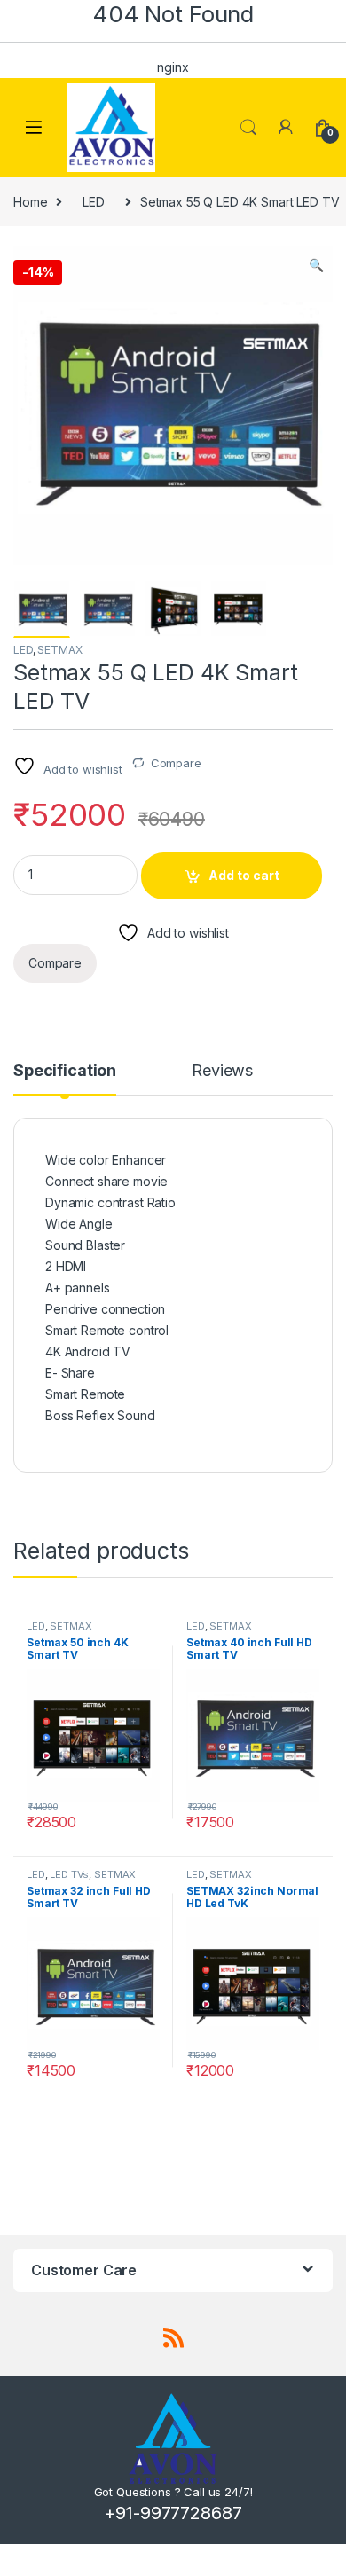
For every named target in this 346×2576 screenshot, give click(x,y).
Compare (176, 763)
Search (248, 128)
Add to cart (244, 875)
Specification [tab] (65, 1071)
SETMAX (59, 650)
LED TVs (69, 1874)
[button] (316, 265)
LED (94, 202)
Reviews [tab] (222, 1071)
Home (30, 202)
